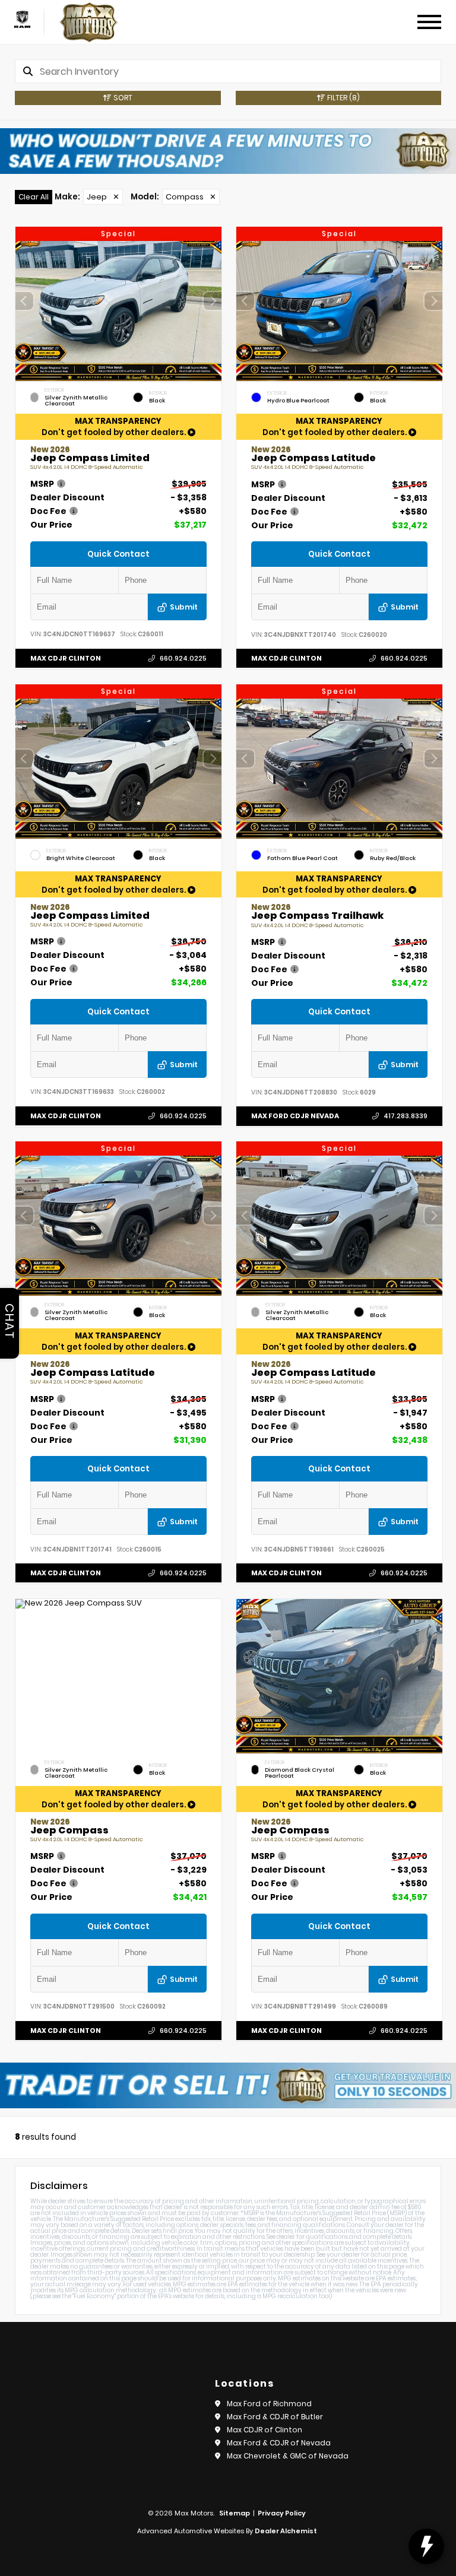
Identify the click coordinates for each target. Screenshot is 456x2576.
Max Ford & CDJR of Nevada (279, 2443)
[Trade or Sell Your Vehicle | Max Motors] (228, 2085)
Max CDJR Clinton (66, 658)
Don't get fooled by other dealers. (115, 427)
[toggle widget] (426, 2546)
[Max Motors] (89, 22)
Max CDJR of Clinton (265, 2430)
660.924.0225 (183, 658)
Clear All (34, 197)
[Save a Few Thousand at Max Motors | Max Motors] (228, 151)
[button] (213, 301)
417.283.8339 (405, 1116)
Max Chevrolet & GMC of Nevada (288, 2456)
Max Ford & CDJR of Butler (275, 2417)
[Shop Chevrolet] (22, 19)
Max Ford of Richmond (269, 2404)
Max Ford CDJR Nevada (295, 1116)
